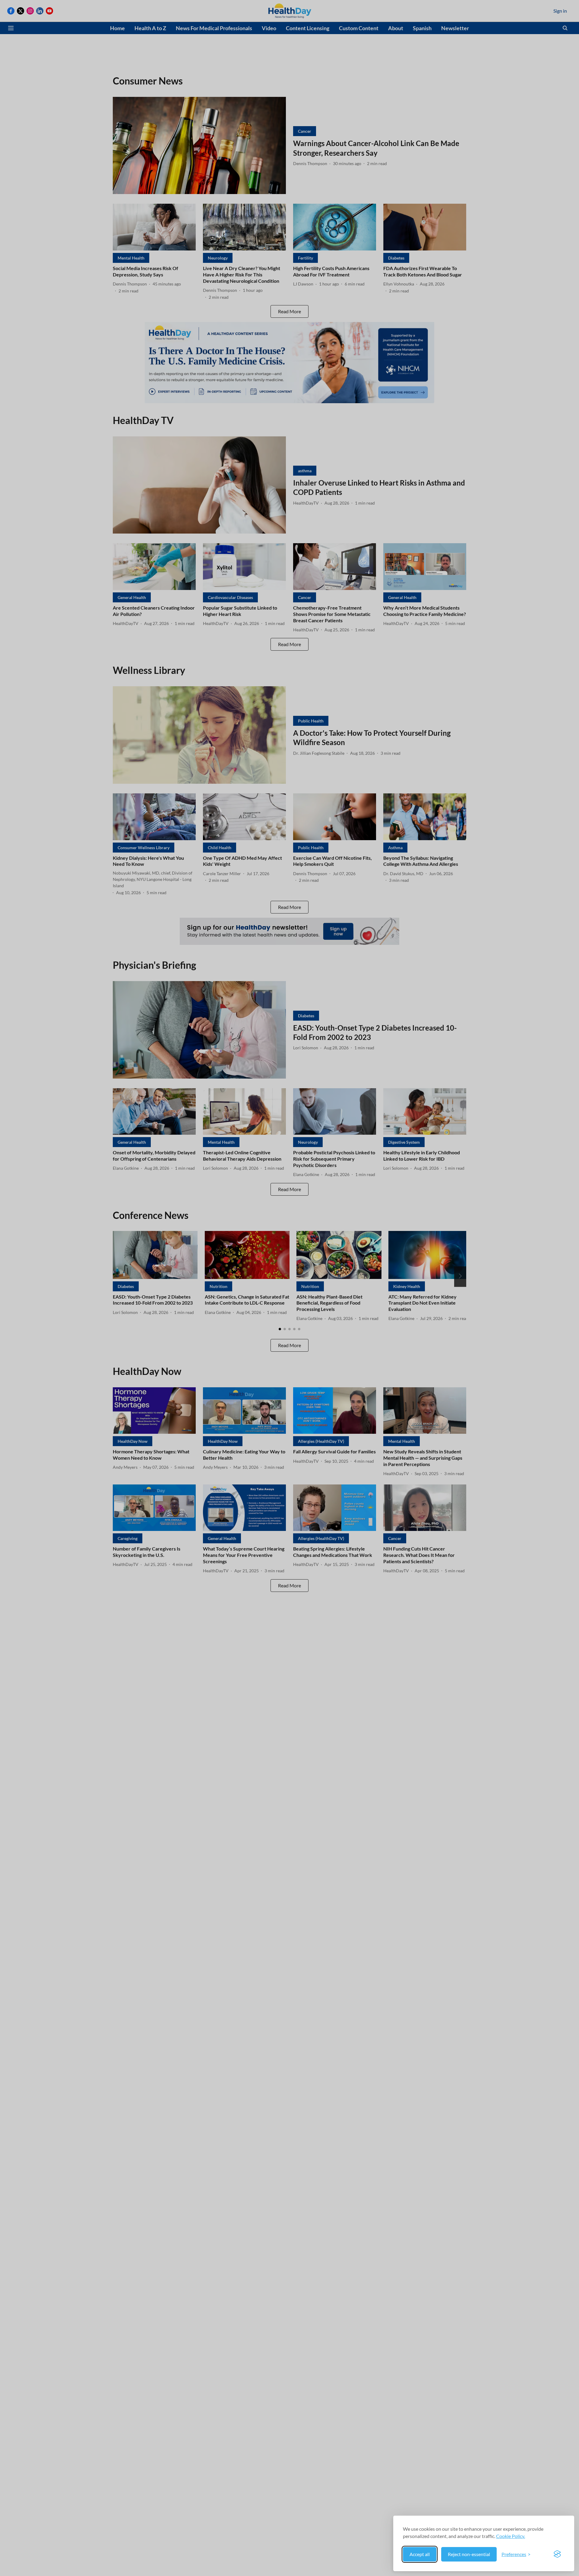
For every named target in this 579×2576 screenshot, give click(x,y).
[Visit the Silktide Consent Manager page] (557, 2554)
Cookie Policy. (511, 2536)
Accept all (420, 2554)
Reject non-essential (469, 2554)
